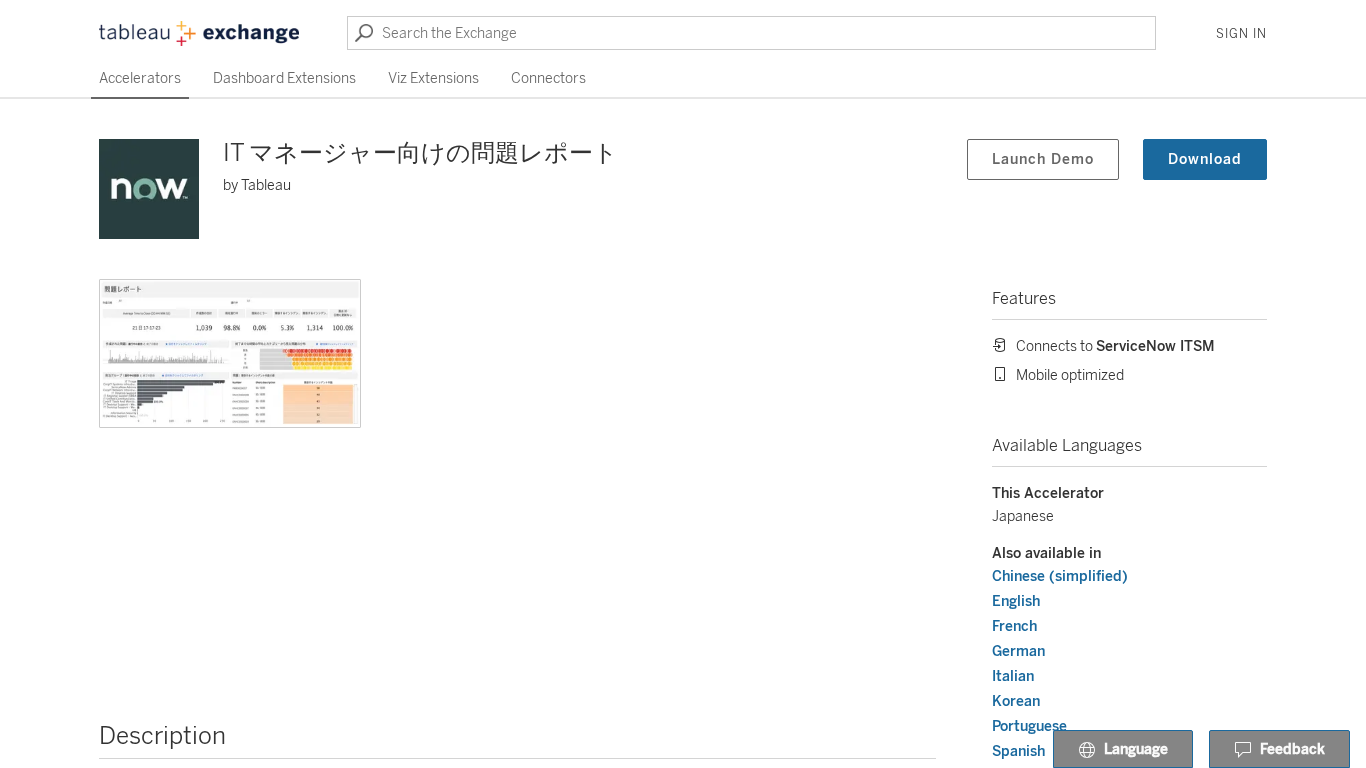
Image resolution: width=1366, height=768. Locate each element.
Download (1205, 159)
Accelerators (140, 78)
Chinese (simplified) (1060, 576)
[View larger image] (230, 353)
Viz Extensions (433, 78)
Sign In (1241, 34)
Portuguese (1029, 726)
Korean (1016, 701)
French (1014, 626)
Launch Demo (1043, 159)
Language (1136, 749)
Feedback (1292, 749)
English (1016, 601)
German (1018, 651)
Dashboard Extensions (284, 78)
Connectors (548, 78)
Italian (1013, 676)
